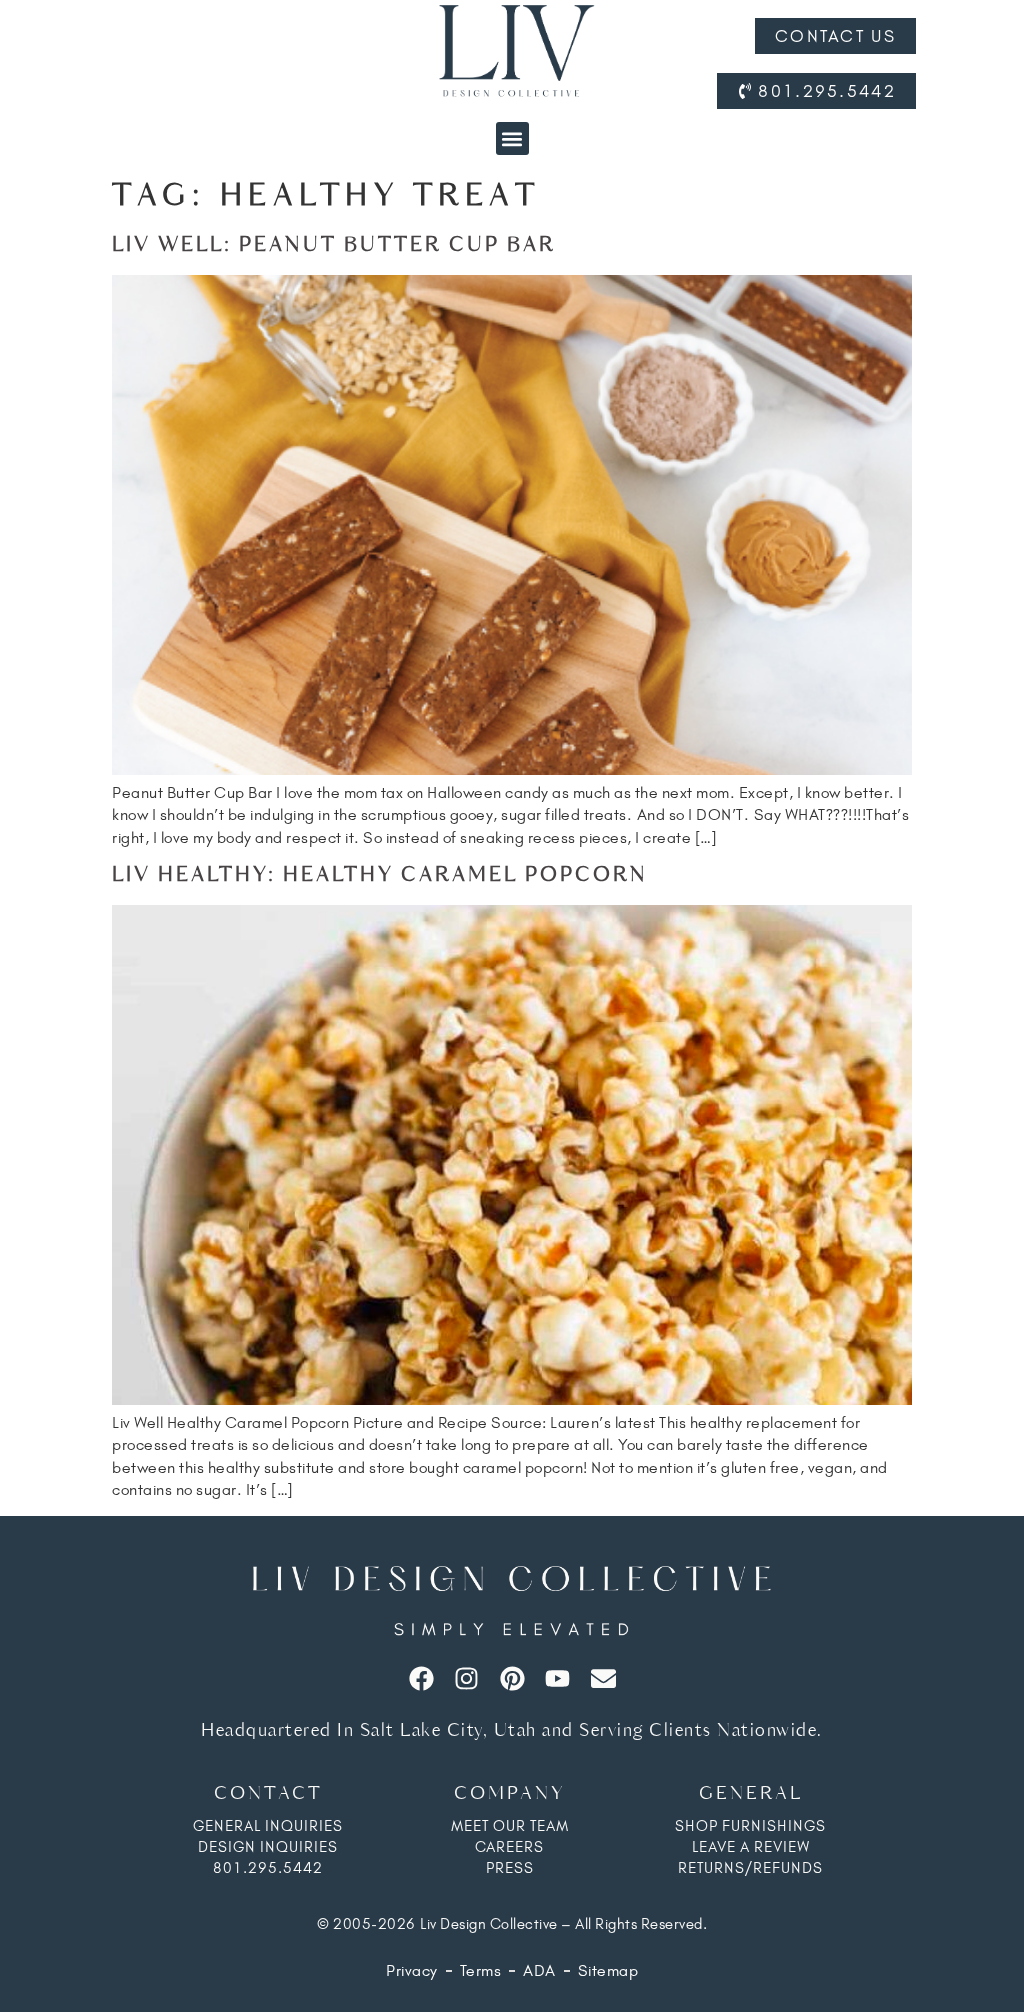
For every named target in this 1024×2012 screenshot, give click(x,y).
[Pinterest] (512, 1678)
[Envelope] (603, 1678)
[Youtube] (557, 1678)
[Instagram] (466, 1678)
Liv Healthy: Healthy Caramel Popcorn (380, 876)
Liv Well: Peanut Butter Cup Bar (334, 246)
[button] (512, 138)
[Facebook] (421, 1678)
